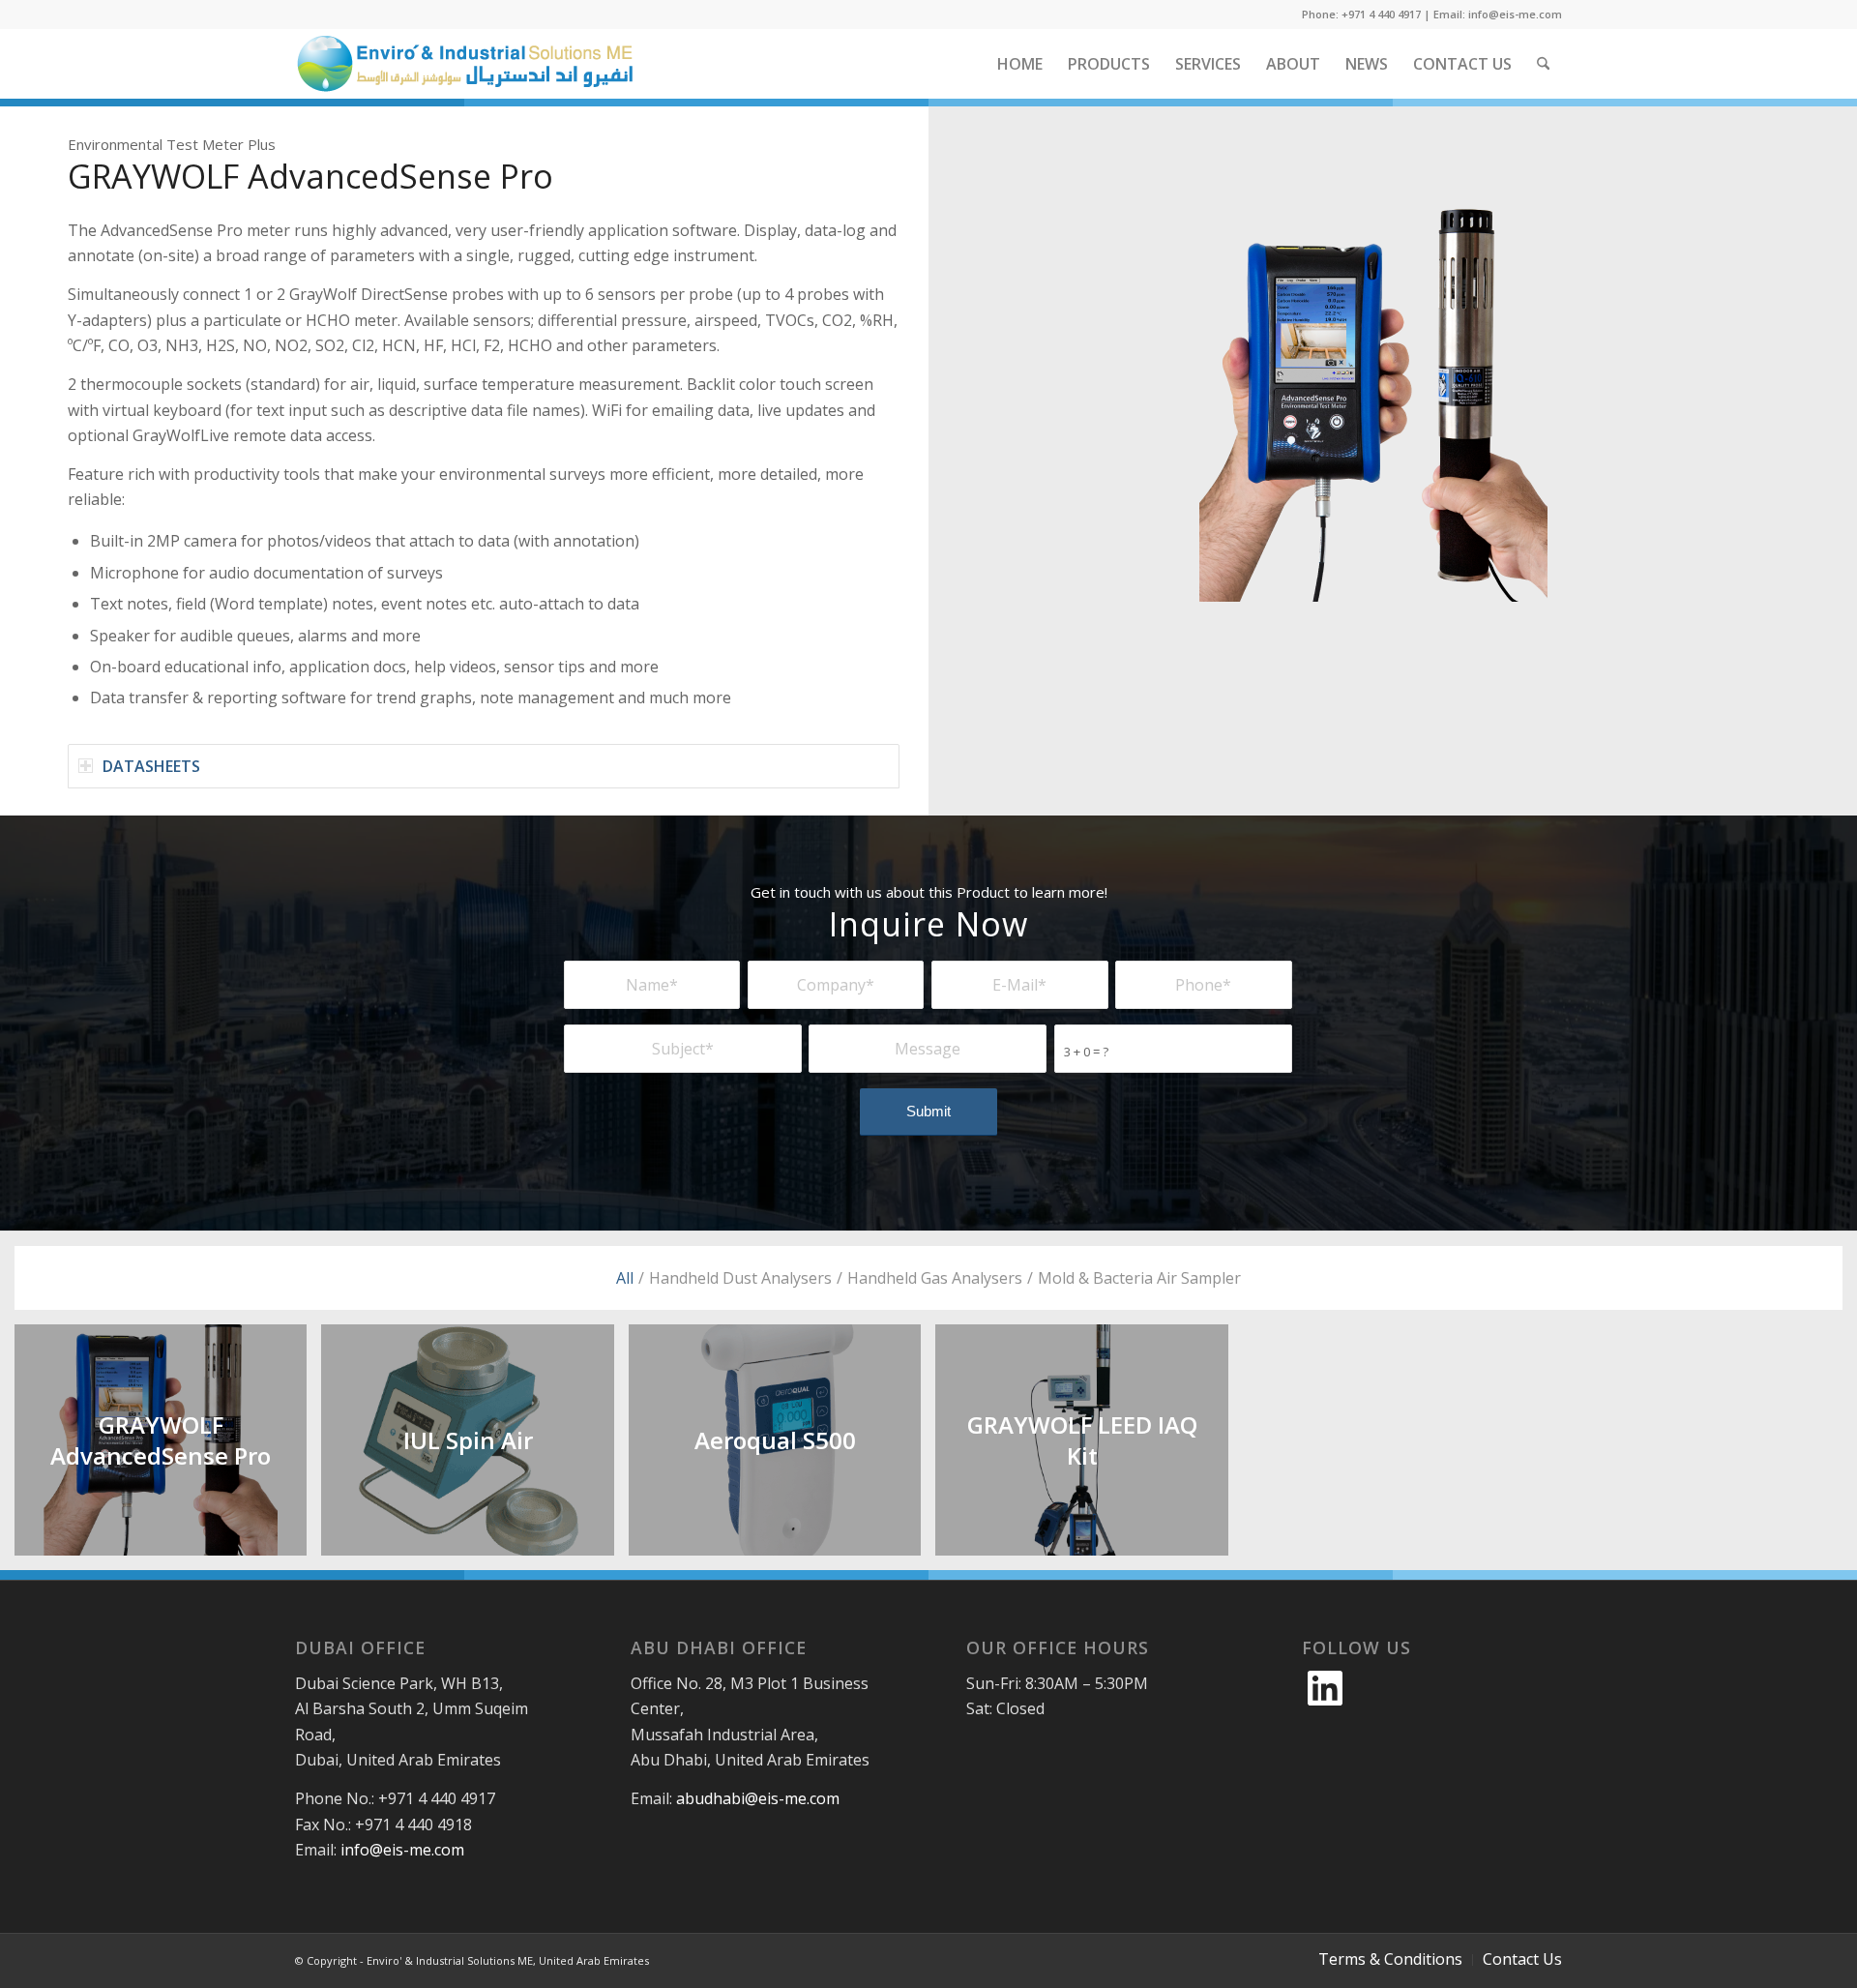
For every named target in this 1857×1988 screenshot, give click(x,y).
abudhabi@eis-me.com (758, 1798)
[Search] (1543, 64)
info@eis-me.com (402, 1850)
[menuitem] (1020, 64)
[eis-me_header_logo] (464, 64)
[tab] (484, 766)
